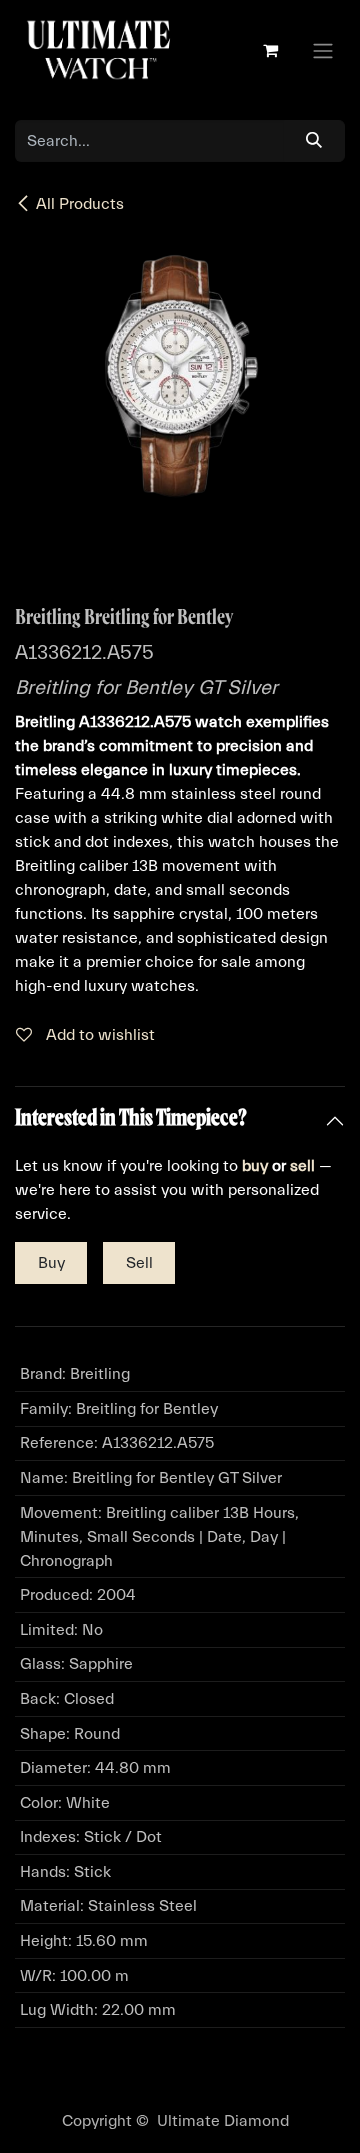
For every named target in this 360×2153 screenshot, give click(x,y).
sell (302, 1166)
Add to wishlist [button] (98, 1035)
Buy (51, 1263)
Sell (139, 1263)
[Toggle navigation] (323, 50)
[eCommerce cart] (270, 50)
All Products (80, 204)
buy (255, 1166)
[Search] (314, 141)
